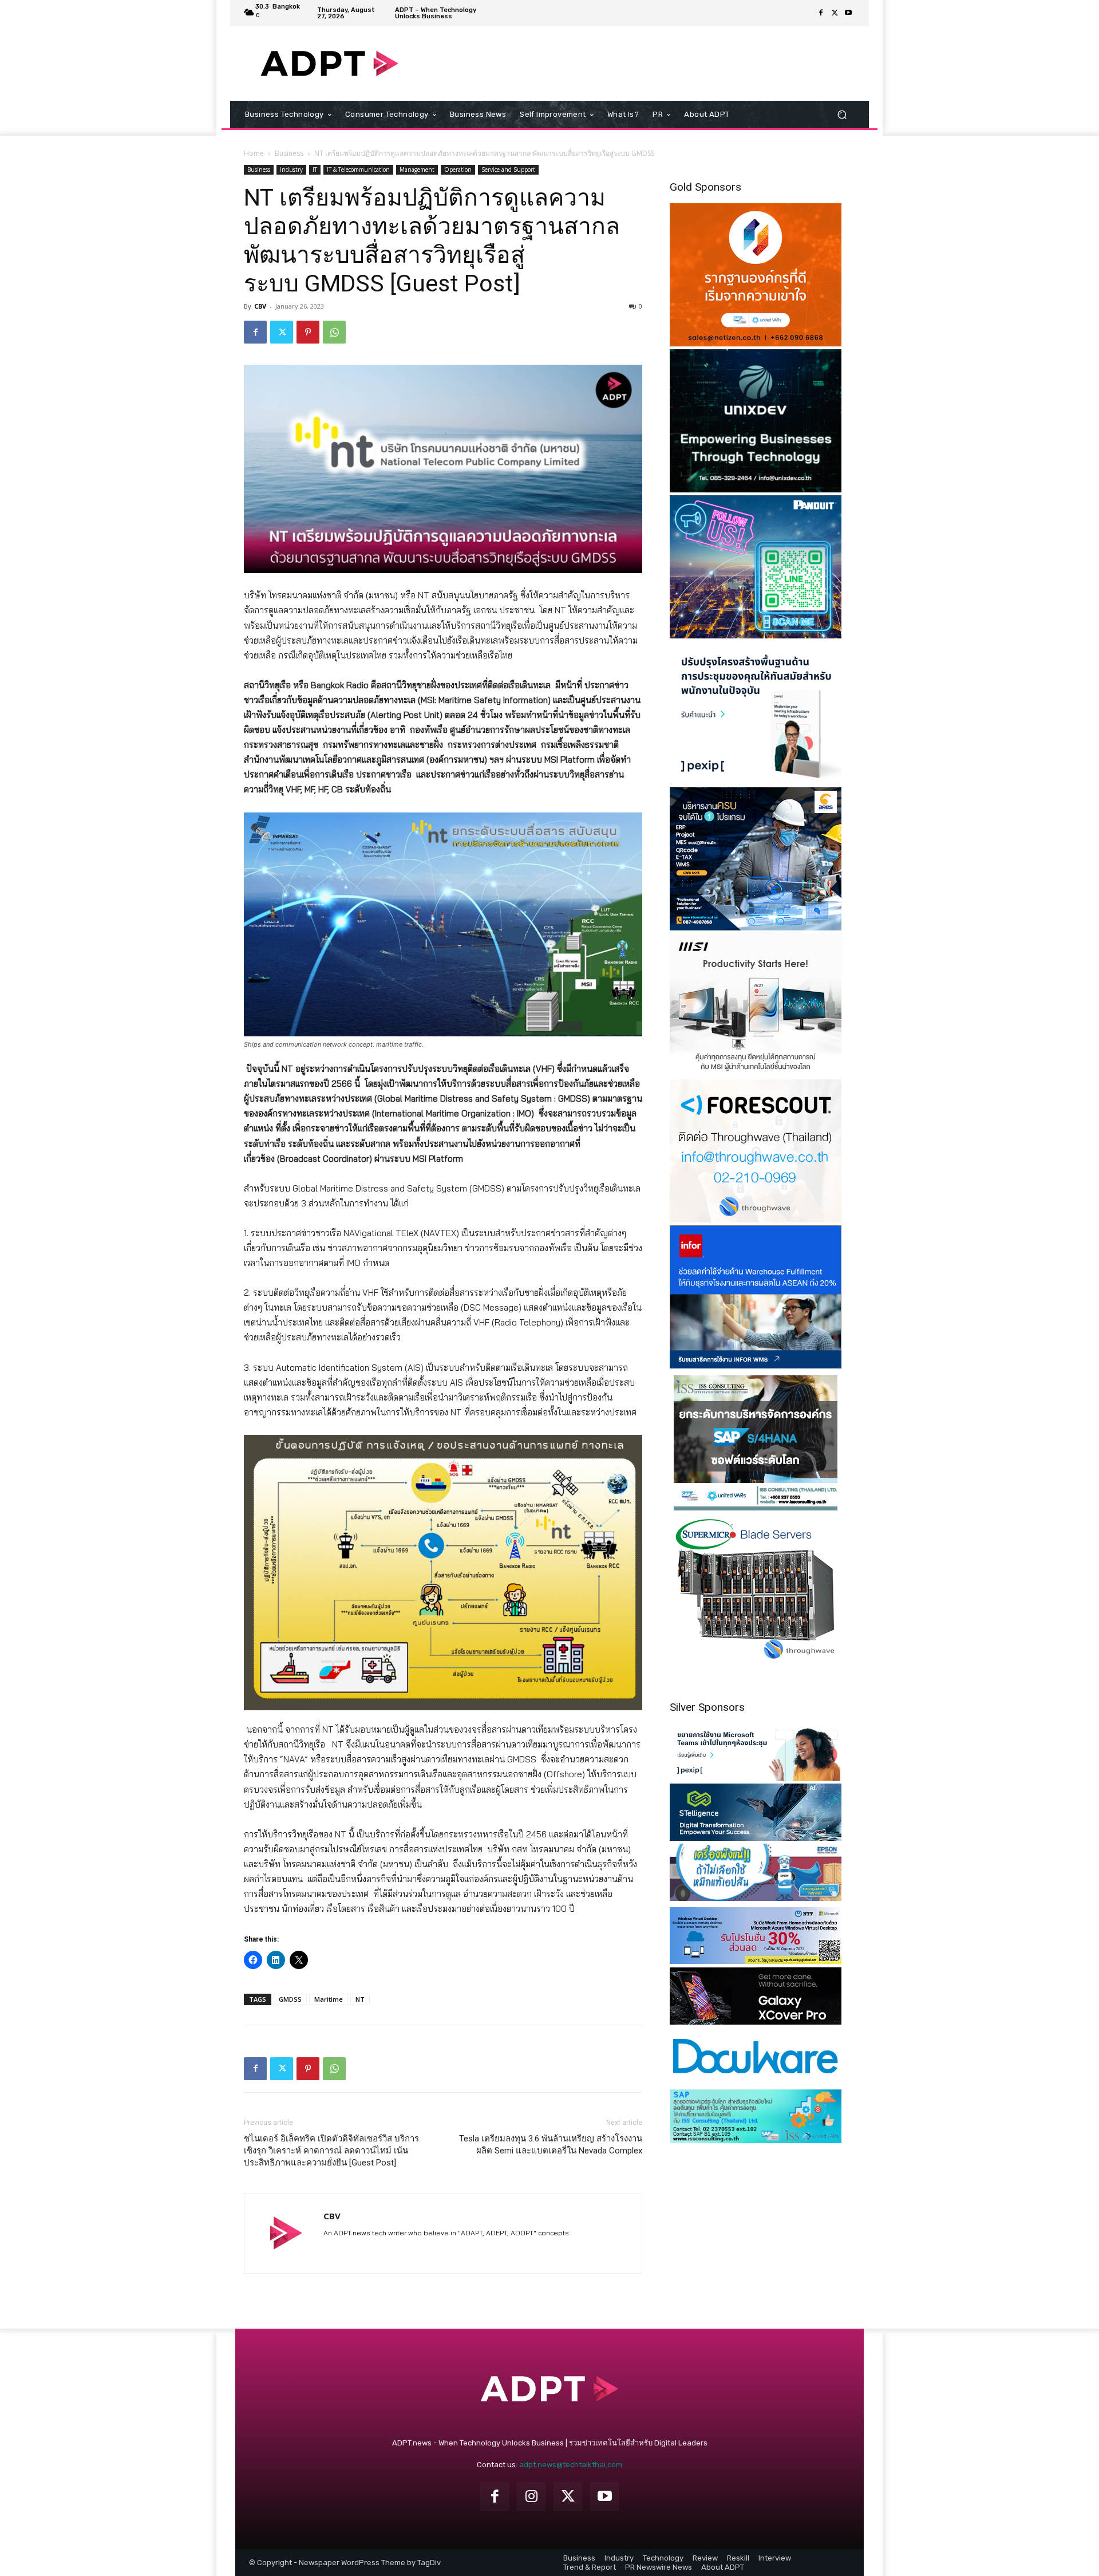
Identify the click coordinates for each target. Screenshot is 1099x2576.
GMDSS (290, 1999)
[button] (842, 115)
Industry (291, 169)
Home (254, 153)
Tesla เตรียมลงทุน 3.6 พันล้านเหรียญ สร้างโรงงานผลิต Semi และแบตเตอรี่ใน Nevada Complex (551, 2145)
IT (315, 169)
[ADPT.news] (329, 64)
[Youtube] (848, 13)
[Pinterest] (308, 332)
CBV (260, 306)
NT (360, 1999)
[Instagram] (531, 2496)
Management (417, 169)
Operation (458, 169)
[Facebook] (821, 13)
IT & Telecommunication (358, 169)
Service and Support (508, 169)
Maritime (329, 1999)
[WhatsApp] (334, 332)
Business (289, 153)
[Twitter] (835, 13)
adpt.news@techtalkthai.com (571, 2465)
